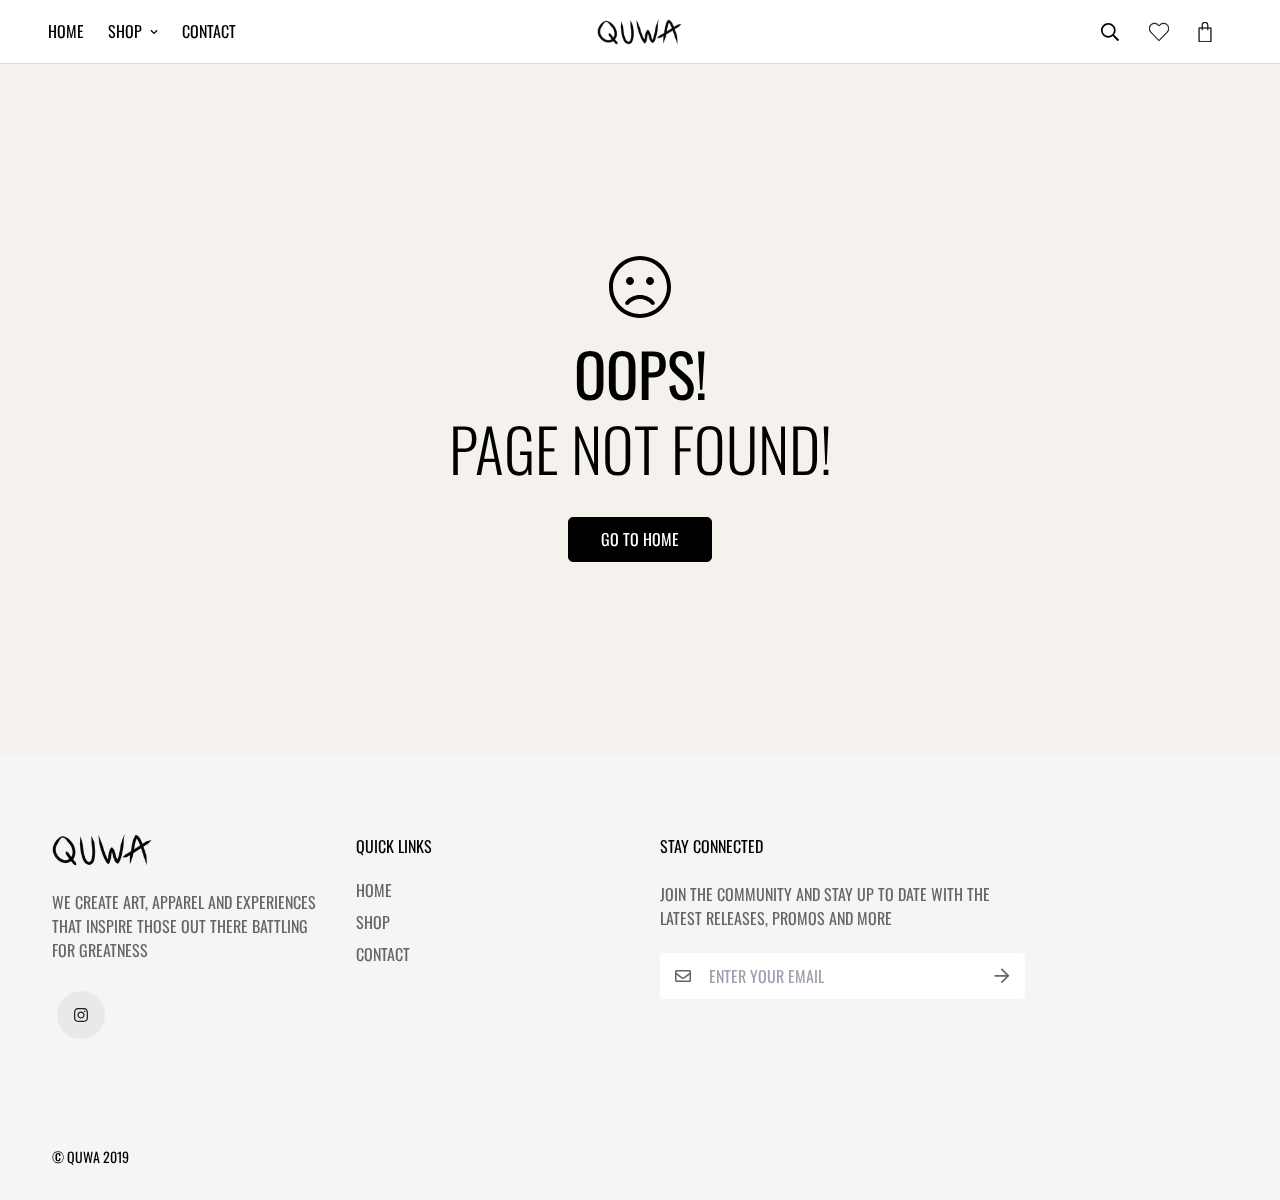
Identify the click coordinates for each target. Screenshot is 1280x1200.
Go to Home (640, 539)
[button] (1201, 32)
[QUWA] (639, 32)
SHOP (125, 31)
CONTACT (209, 31)
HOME (66, 31)
